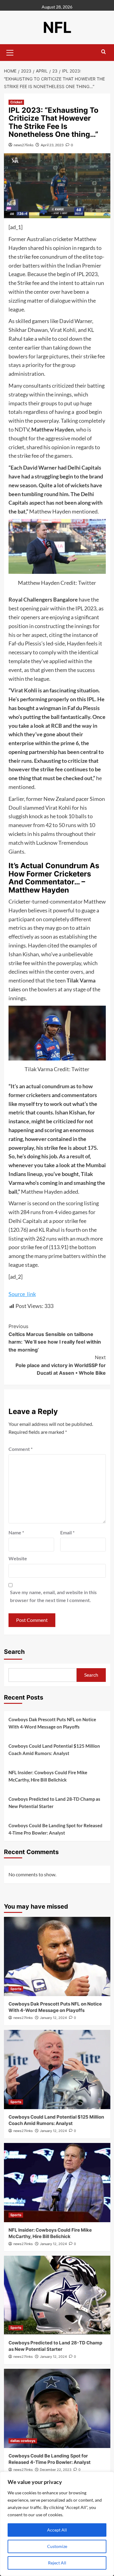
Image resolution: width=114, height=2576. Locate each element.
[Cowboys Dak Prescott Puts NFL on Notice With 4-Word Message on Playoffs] (57, 1956)
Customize (57, 2546)
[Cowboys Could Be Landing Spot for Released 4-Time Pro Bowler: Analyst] (57, 2408)
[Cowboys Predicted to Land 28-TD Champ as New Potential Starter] (57, 2295)
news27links (24, 145)
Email (67, 1532)
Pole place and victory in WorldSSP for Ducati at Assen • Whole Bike (61, 1365)
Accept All (57, 2530)
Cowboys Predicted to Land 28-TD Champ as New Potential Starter (54, 1803)
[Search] (104, 52)
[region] (57, 2524)
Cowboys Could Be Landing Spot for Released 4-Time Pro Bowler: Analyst (55, 1829)
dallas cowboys (23, 2441)
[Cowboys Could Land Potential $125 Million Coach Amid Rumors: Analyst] (57, 2070)
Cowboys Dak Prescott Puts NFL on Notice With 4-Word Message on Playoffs (52, 1723)
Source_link (22, 1294)
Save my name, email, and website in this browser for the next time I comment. (53, 1596)
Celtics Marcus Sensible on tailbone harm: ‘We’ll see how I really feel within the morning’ (55, 1338)
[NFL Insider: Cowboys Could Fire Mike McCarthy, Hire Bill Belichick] (57, 2183)
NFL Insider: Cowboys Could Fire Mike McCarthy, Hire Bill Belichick (48, 1776)
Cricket (16, 102)
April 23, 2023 (52, 145)
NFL (57, 27)
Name (16, 1532)
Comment (21, 1449)
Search (14, 1652)
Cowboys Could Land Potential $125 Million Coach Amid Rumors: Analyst (54, 1750)
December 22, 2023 (56, 2470)
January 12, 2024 (53, 2018)
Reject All (57, 2563)
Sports (16, 1989)
